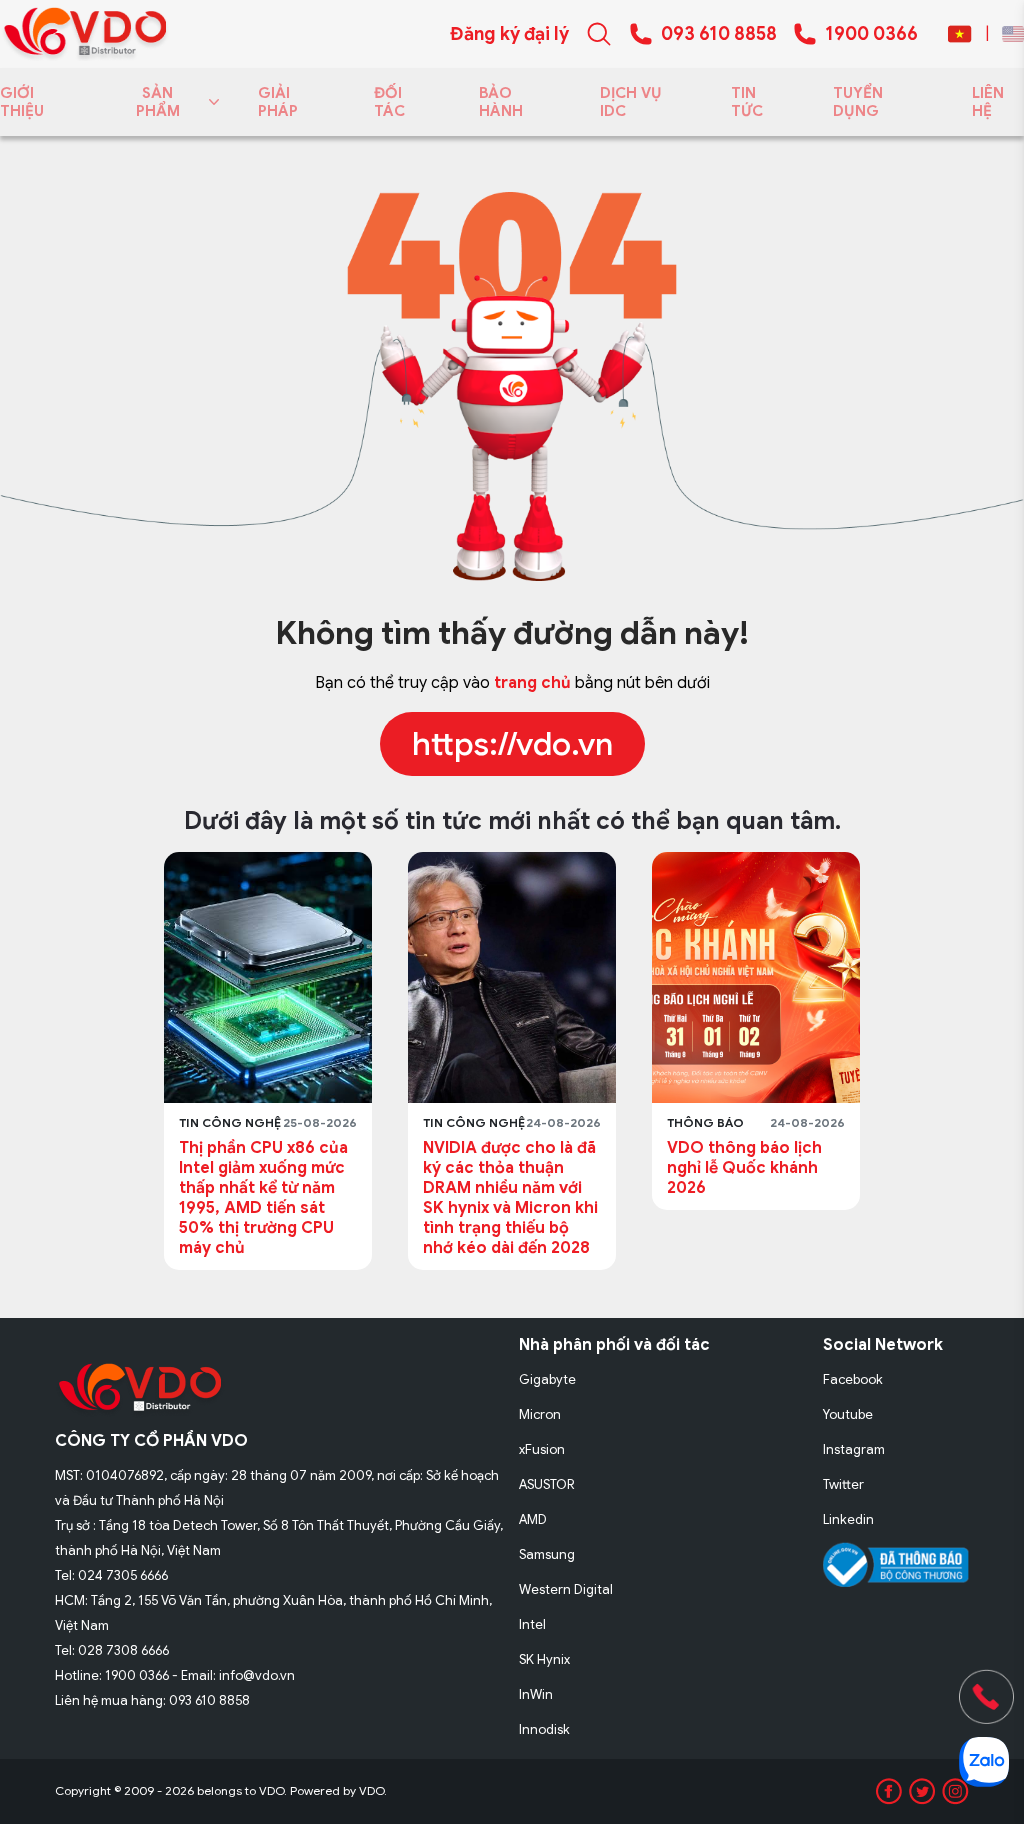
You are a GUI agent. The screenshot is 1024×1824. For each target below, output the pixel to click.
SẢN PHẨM (158, 102)
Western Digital (566, 1589)
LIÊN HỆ (988, 102)
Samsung (547, 1554)
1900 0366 (871, 34)
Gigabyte (547, 1379)
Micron (540, 1414)
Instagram (854, 1449)
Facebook (853, 1379)
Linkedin (848, 1519)
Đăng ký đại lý (509, 34)
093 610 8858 (719, 34)
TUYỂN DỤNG (858, 102)
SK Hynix (544, 1659)
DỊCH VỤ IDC (631, 102)
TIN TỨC (747, 102)
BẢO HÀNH (501, 102)
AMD (533, 1519)
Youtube (848, 1414)
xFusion (542, 1449)
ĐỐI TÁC (389, 102)
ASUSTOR (547, 1484)
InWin (536, 1694)
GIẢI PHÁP (278, 102)
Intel (532, 1624)
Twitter (843, 1484)
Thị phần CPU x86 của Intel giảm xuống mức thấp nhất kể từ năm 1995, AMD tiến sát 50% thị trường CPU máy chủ (263, 1198)
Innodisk (544, 1729)
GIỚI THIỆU (22, 102)
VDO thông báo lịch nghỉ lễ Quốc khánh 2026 (744, 1168)
